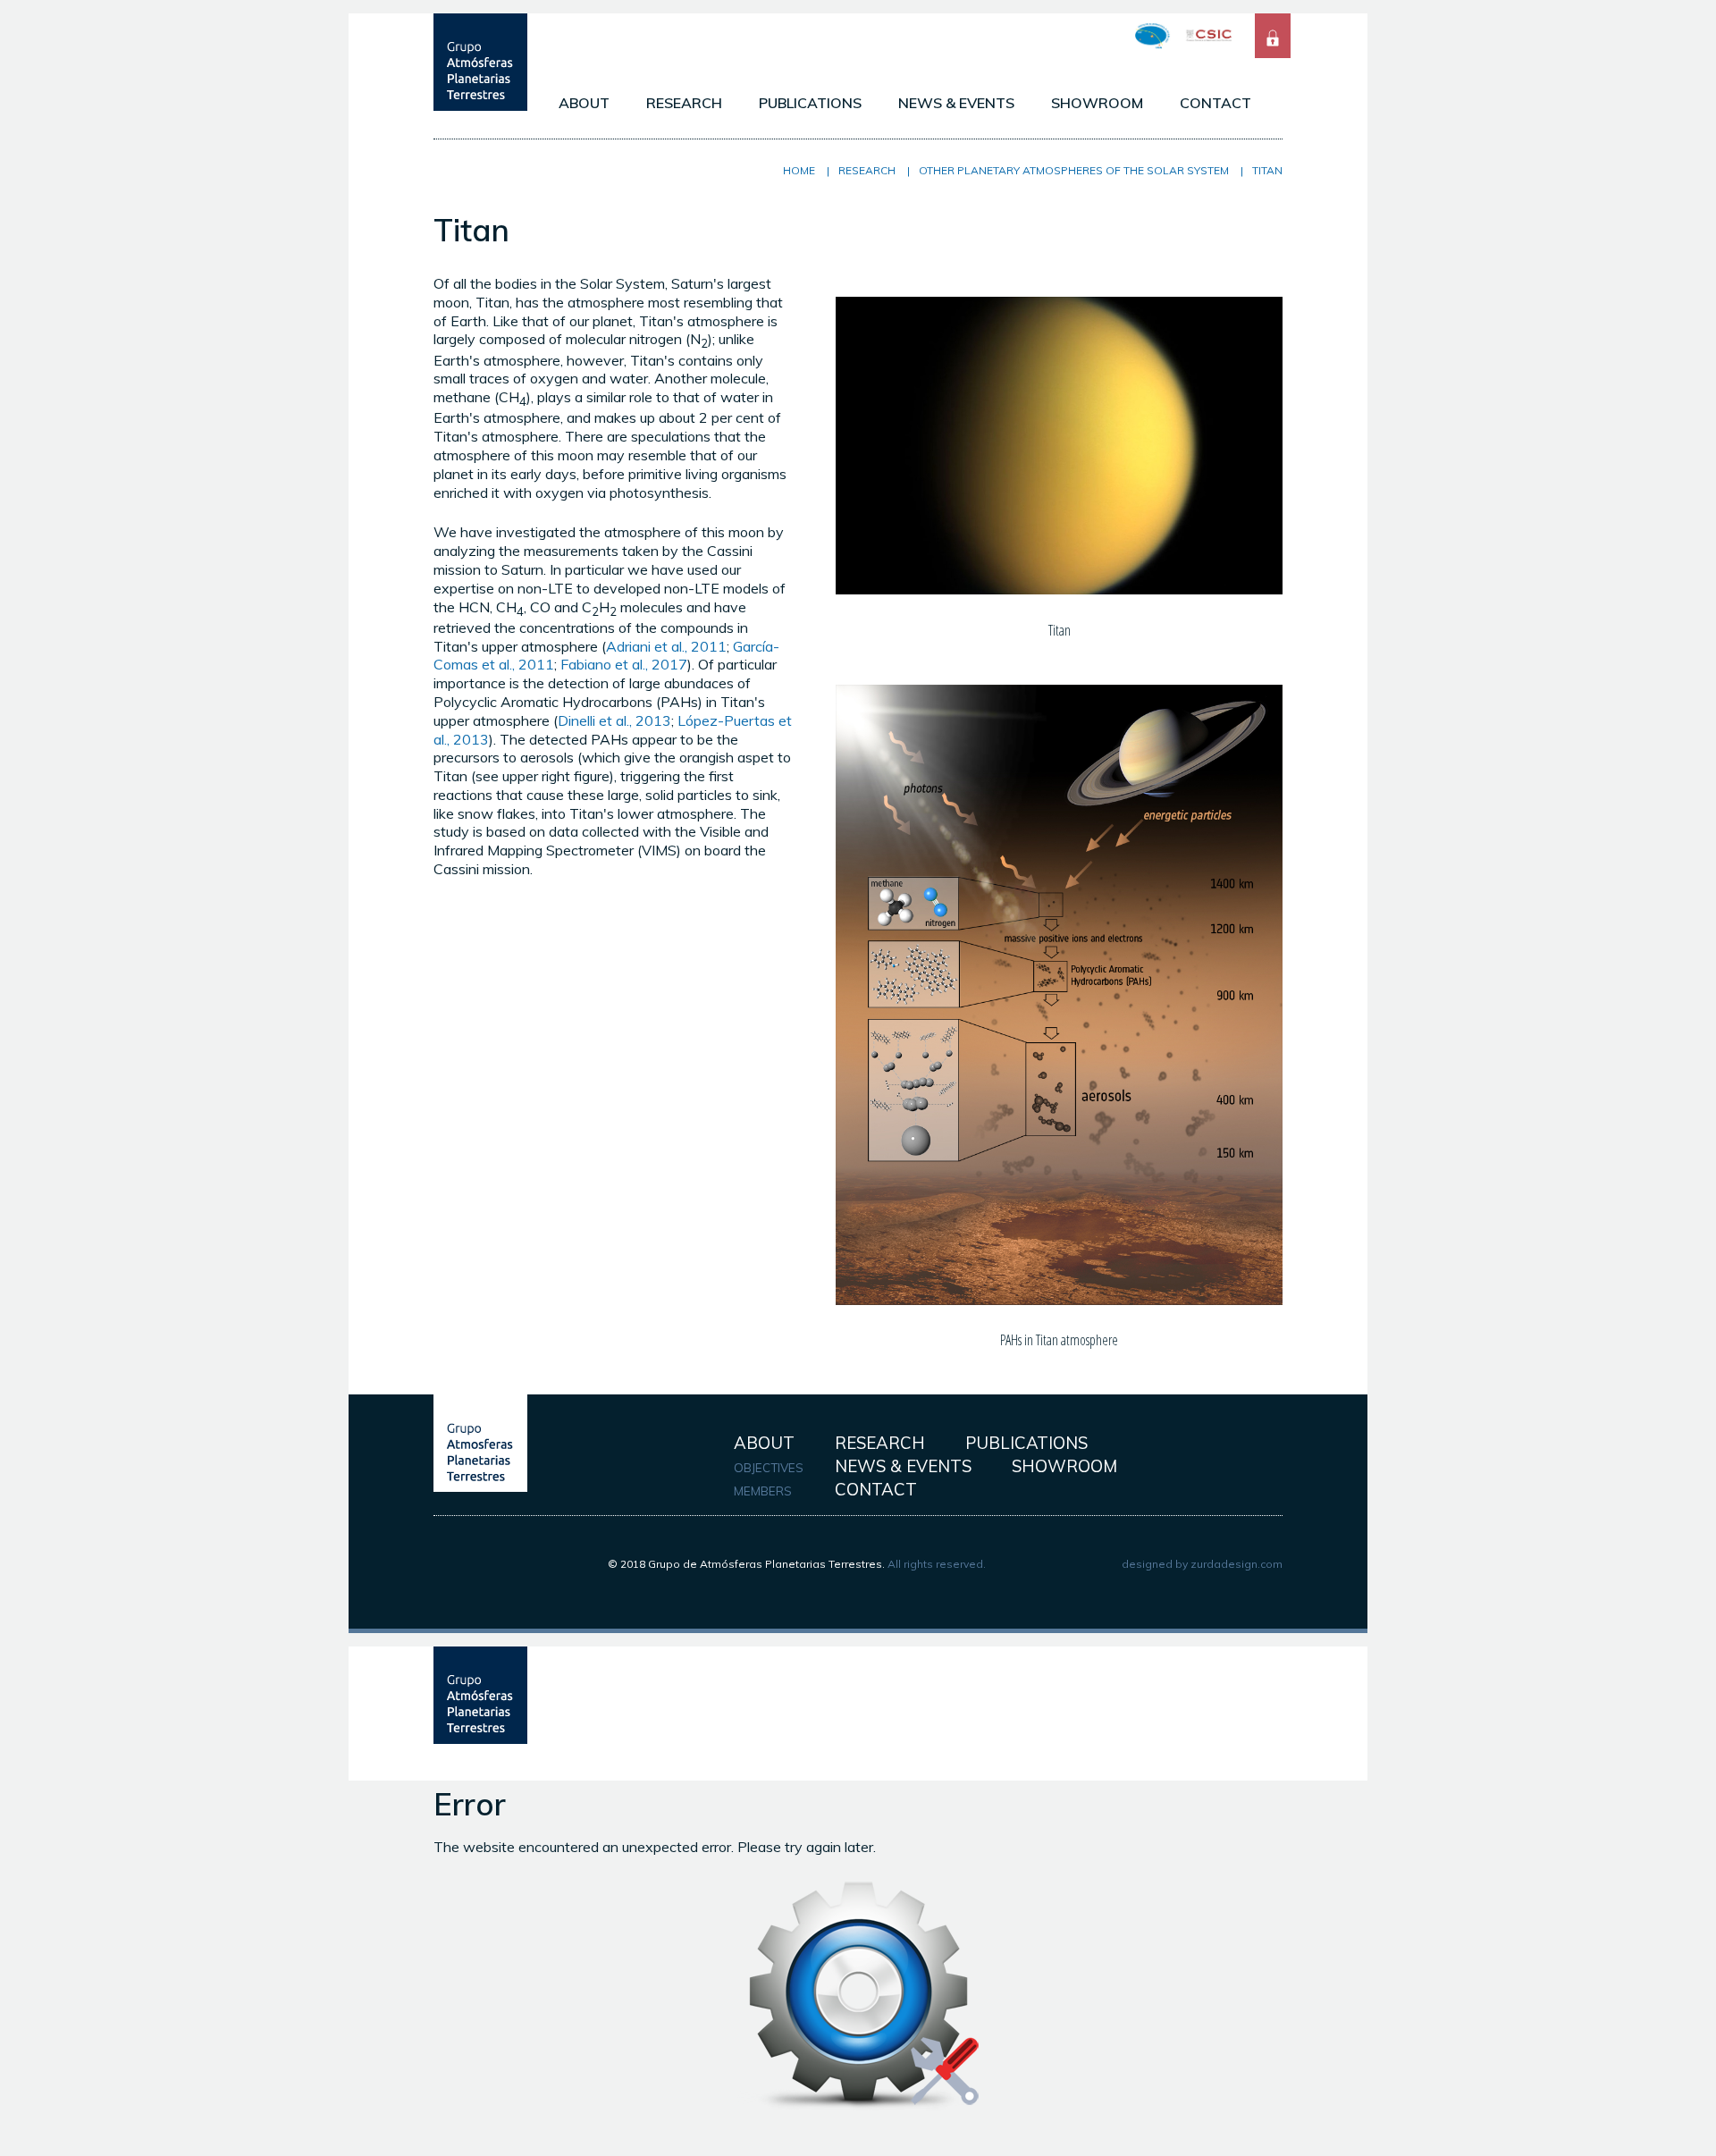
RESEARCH (684, 103)
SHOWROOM (1097, 103)
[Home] (480, 105)
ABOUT (584, 103)
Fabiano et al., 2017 (624, 664)
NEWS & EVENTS (956, 103)
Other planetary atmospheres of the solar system (1074, 170)
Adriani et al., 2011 (666, 646)
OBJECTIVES (769, 1468)
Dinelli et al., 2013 (614, 720)
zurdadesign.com (1237, 1564)
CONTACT (1215, 103)
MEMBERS (763, 1491)
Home (799, 170)
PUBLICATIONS (810, 103)
